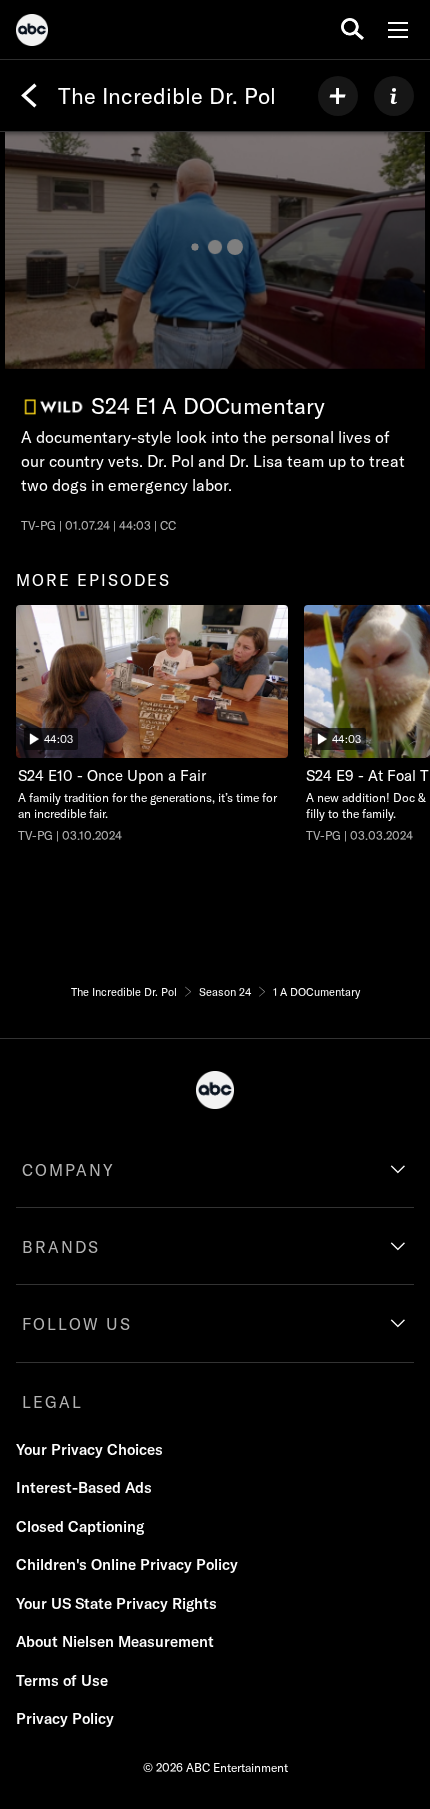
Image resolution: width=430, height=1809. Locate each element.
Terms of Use (62, 1680)
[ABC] (32, 33)
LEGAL (52, 1402)
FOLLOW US (77, 1324)
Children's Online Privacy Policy (127, 1564)
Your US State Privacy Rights (116, 1603)
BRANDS (61, 1247)
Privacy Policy (65, 1718)
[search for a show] (352, 29)
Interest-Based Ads (84, 1487)
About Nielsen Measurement (115, 1641)
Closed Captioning (80, 1526)
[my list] (338, 96)
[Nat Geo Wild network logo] (53, 407)
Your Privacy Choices (89, 1449)
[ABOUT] (394, 96)
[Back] (29, 96)
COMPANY (68, 1170)
